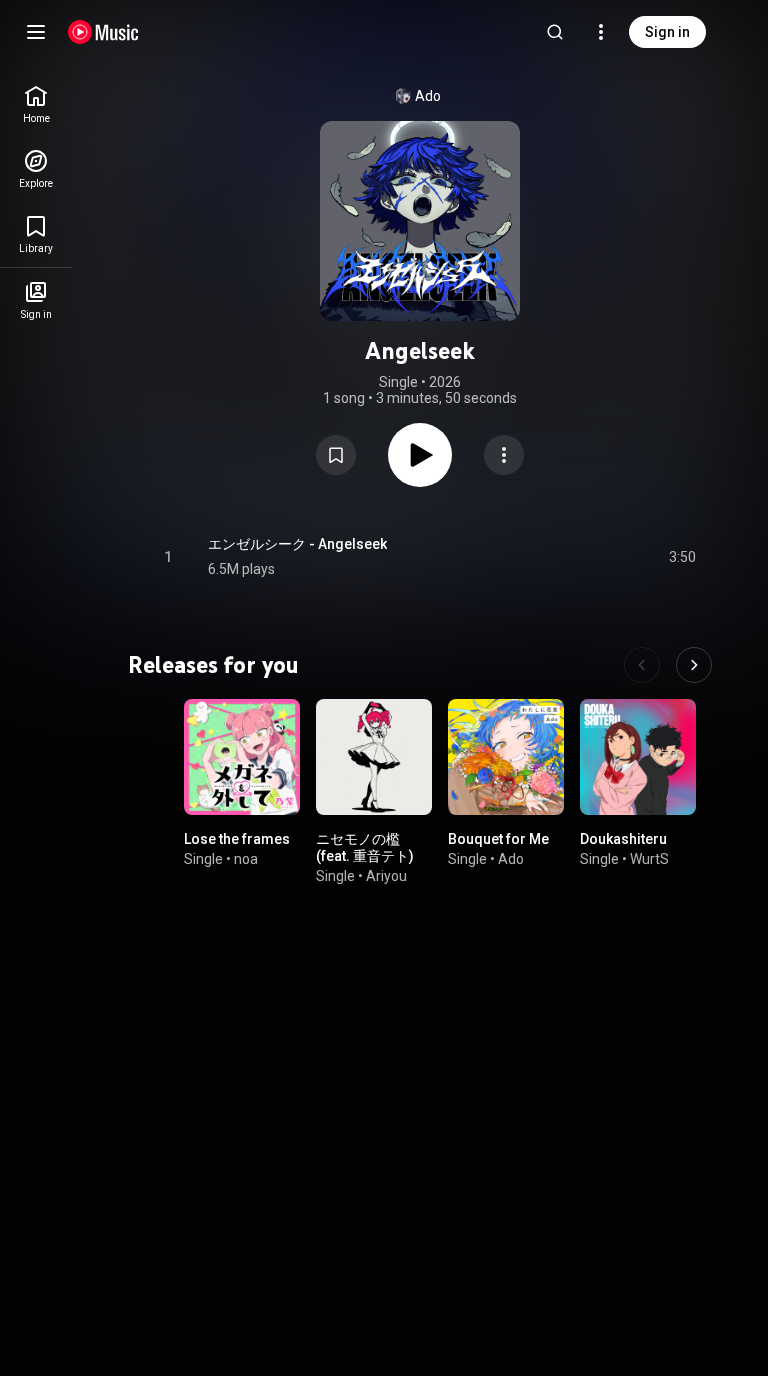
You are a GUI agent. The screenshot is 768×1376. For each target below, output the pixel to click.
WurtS (649, 859)
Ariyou (386, 876)
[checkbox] (682, 557)
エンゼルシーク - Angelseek (297, 544)
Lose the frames (237, 839)
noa (246, 859)
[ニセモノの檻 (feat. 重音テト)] (374, 757)
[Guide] (36, 32)
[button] (336, 455)
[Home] (103, 32)
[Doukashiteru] (638, 757)
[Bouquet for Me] (506, 757)
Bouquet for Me (498, 839)
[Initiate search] (555, 32)
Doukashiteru (623, 839)
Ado (428, 96)
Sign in (667, 32)
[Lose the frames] (242, 757)
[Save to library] (336, 455)
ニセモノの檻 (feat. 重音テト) (365, 847)
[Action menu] (504, 455)
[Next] (694, 665)
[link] (36, 104)
